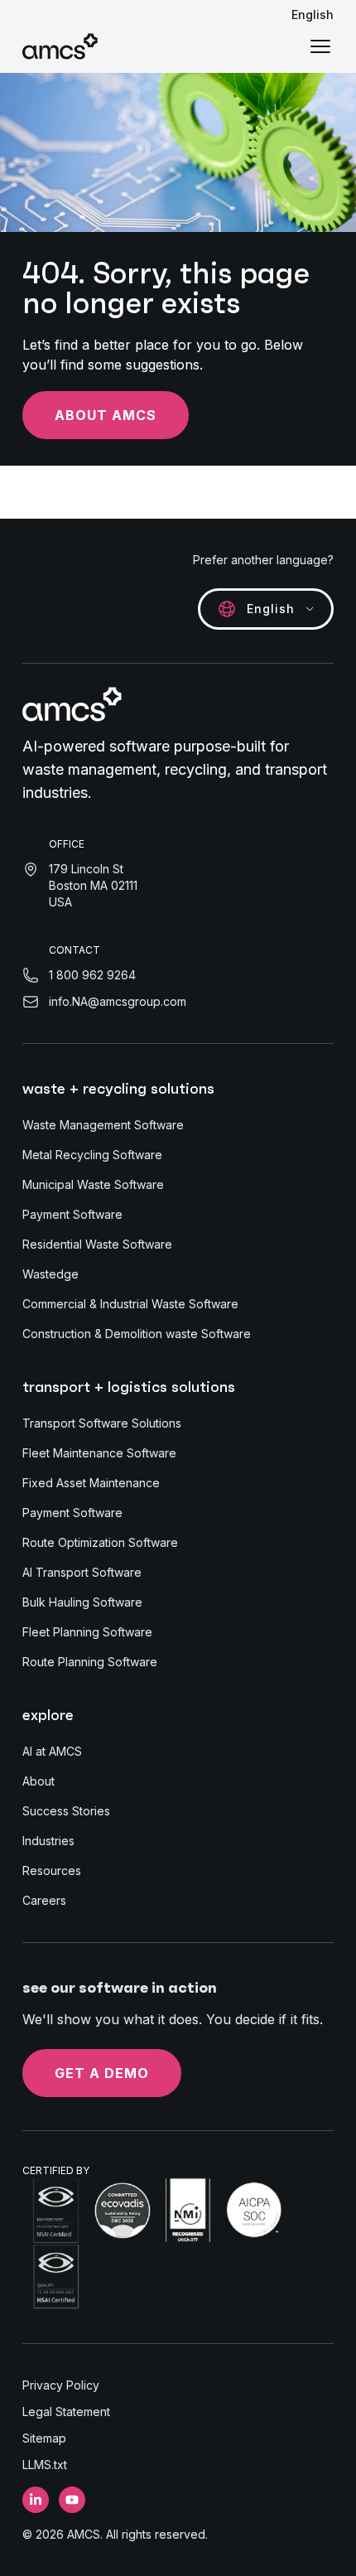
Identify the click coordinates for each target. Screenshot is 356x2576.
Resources (52, 1870)
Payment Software (72, 1214)
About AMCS (106, 415)
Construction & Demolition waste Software (137, 1334)
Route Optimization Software (100, 1542)
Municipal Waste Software (93, 1184)
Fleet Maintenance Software (99, 1453)
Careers (44, 1900)
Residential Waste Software (97, 1244)
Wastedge (51, 1274)
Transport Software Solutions (102, 1423)
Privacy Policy (61, 2385)
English (313, 14)
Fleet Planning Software (87, 1632)
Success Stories (66, 1811)
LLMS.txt (45, 2465)
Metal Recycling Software (92, 1155)
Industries (48, 1841)
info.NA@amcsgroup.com (118, 1001)
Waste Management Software (103, 1125)
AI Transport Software (82, 1572)
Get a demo (102, 2073)
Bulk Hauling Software (82, 1602)
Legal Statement (66, 2412)
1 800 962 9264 (92, 975)
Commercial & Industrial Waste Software (130, 1304)
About (38, 1781)
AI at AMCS (52, 1751)
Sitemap (44, 2438)
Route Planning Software (90, 1662)
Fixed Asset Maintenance (91, 1483)
